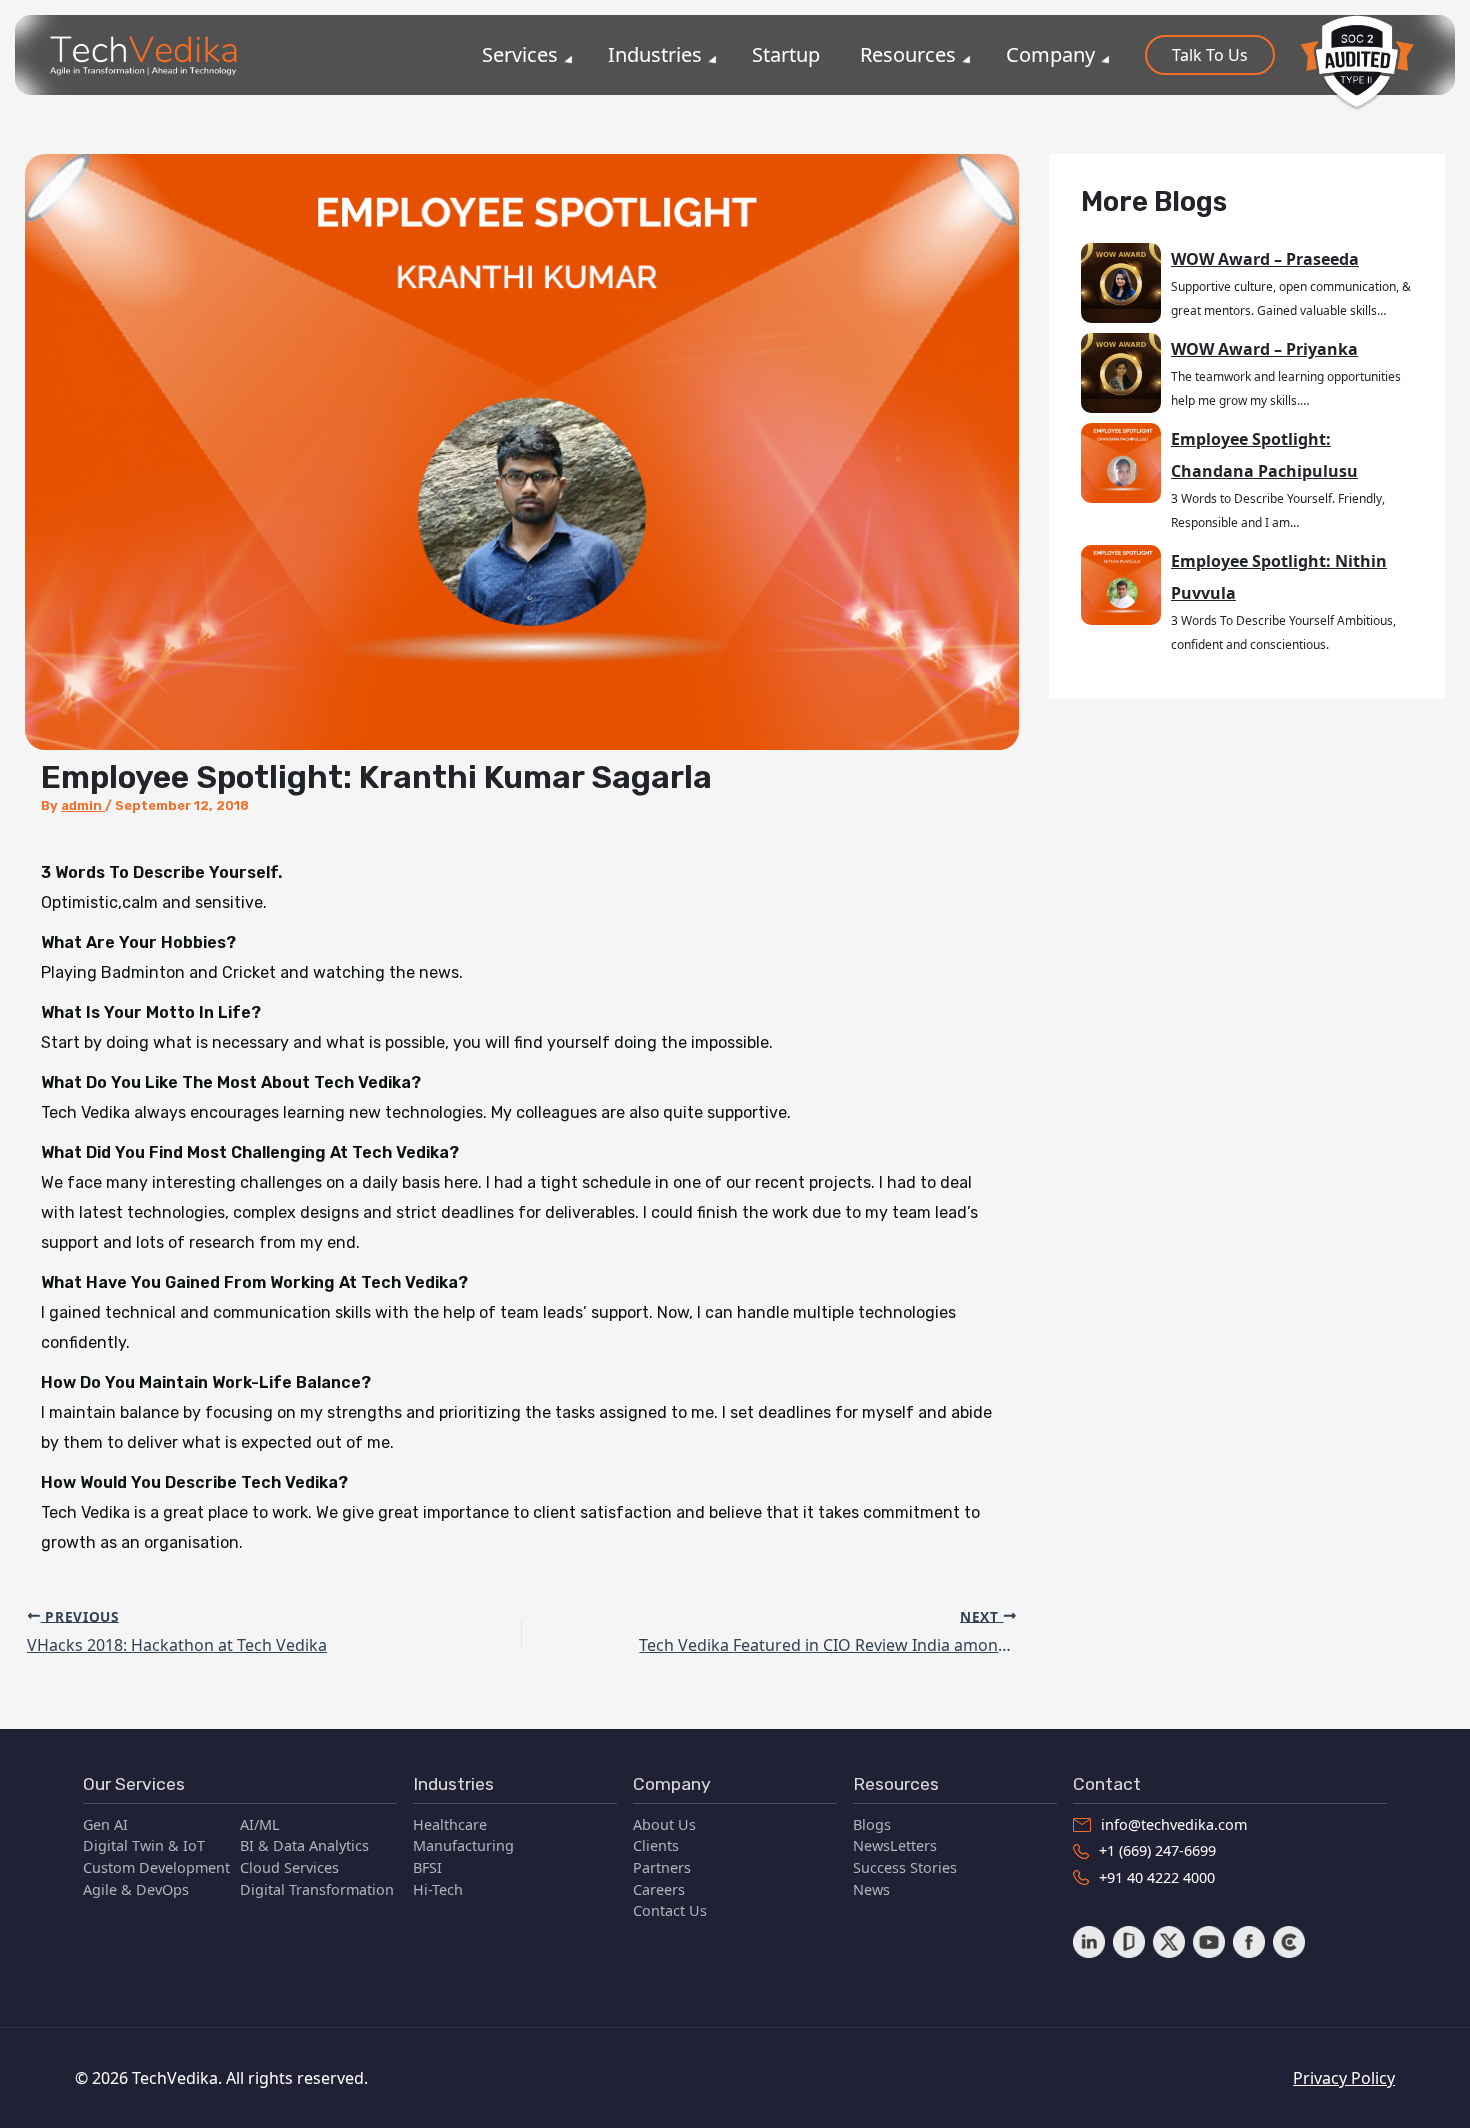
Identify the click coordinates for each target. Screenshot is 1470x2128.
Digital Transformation (317, 1889)
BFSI (427, 1867)
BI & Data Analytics (304, 1845)
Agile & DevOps (136, 1889)
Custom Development (156, 1867)
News (871, 1889)
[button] (1210, 55)
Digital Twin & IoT (144, 1845)
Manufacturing (463, 1845)
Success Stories (905, 1867)
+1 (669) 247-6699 (1157, 1850)
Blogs (872, 1824)
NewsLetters (895, 1845)
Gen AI (105, 1824)
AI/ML (260, 1824)
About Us (664, 1824)
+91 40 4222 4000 (1157, 1877)
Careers (659, 1889)
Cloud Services (289, 1867)
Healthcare (450, 1824)
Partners (662, 1867)
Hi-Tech (438, 1889)
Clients (656, 1845)
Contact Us (670, 1910)
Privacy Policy (1344, 2078)
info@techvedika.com (1174, 1824)
